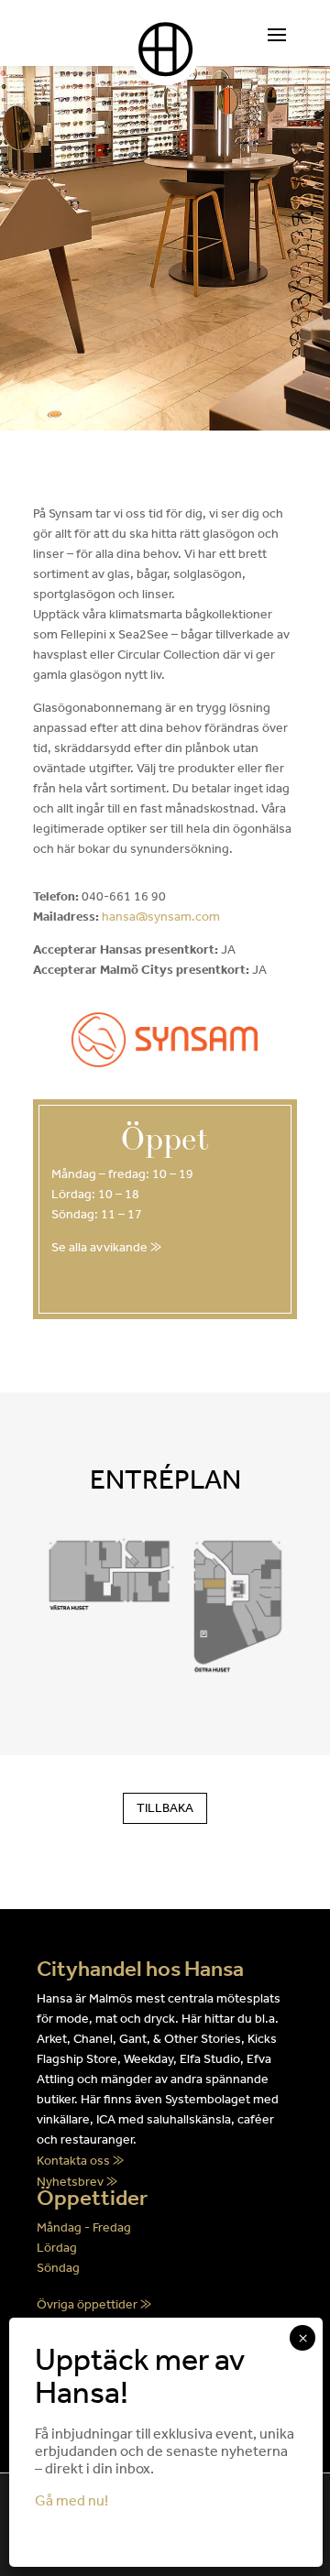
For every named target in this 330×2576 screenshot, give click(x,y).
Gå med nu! (71, 2500)
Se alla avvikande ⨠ (106, 1247)
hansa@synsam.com (161, 917)
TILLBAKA (165, 1808)
